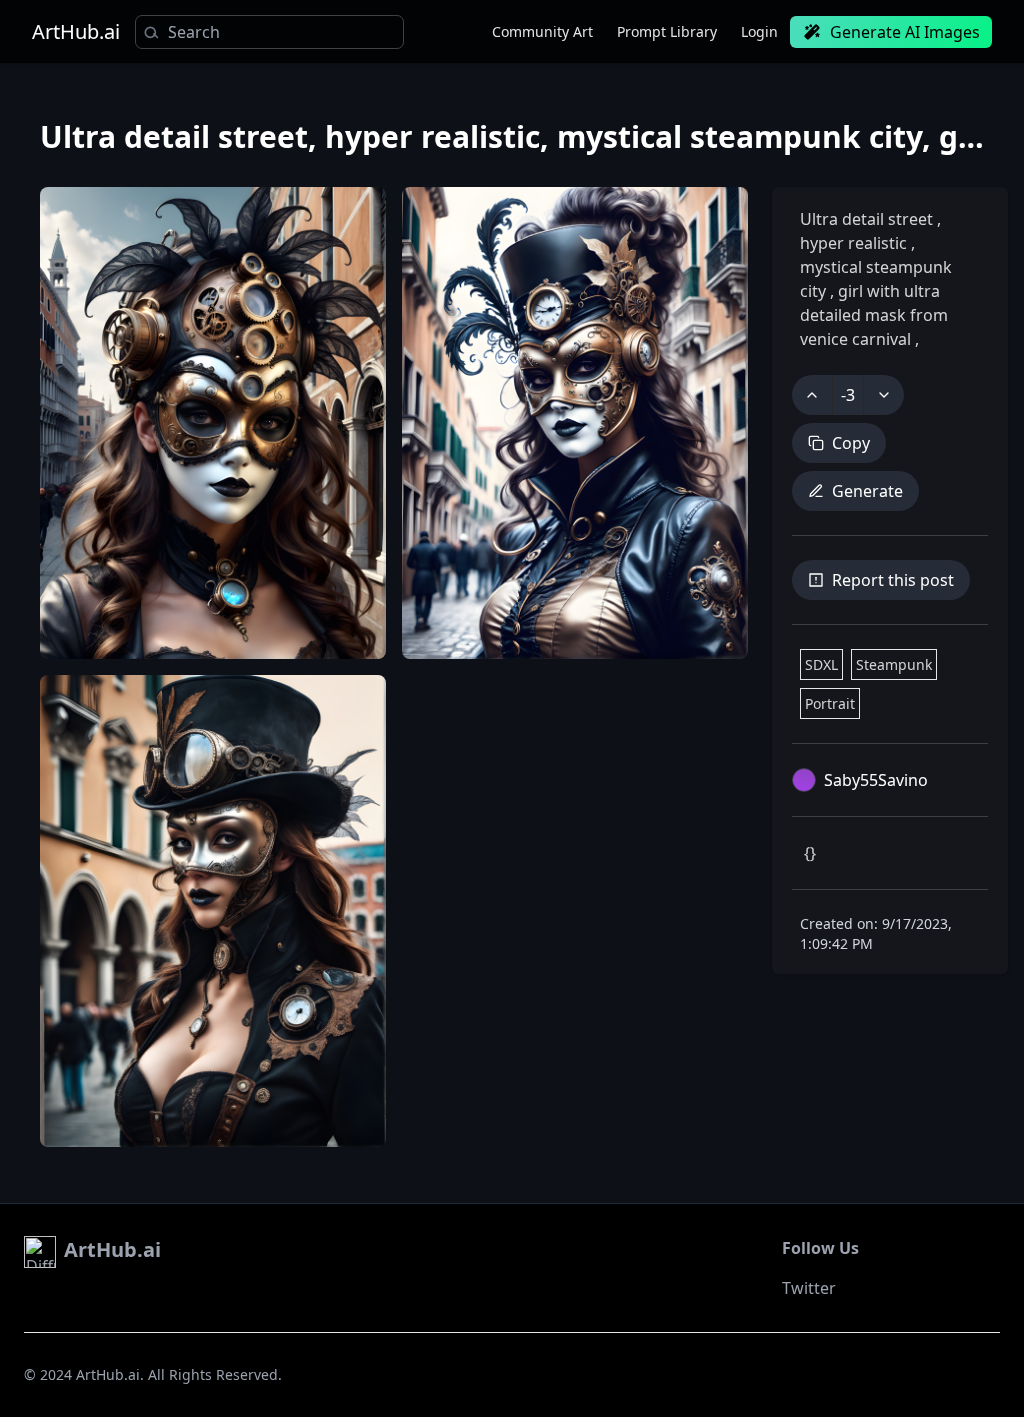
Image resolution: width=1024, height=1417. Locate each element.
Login (759, 31)
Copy (851, 443)
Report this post (893, 580)
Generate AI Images (905, 32)
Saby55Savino (876, 780)
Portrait (830, 703)
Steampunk (894, 664)
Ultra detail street (868, 219)
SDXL (821, 664)
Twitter (809, 1288)
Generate (867, 491)
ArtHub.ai (76, 32)
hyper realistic (855, 243)
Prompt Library (667, 31)
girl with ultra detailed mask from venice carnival (874, 315)
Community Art (542, 31)
